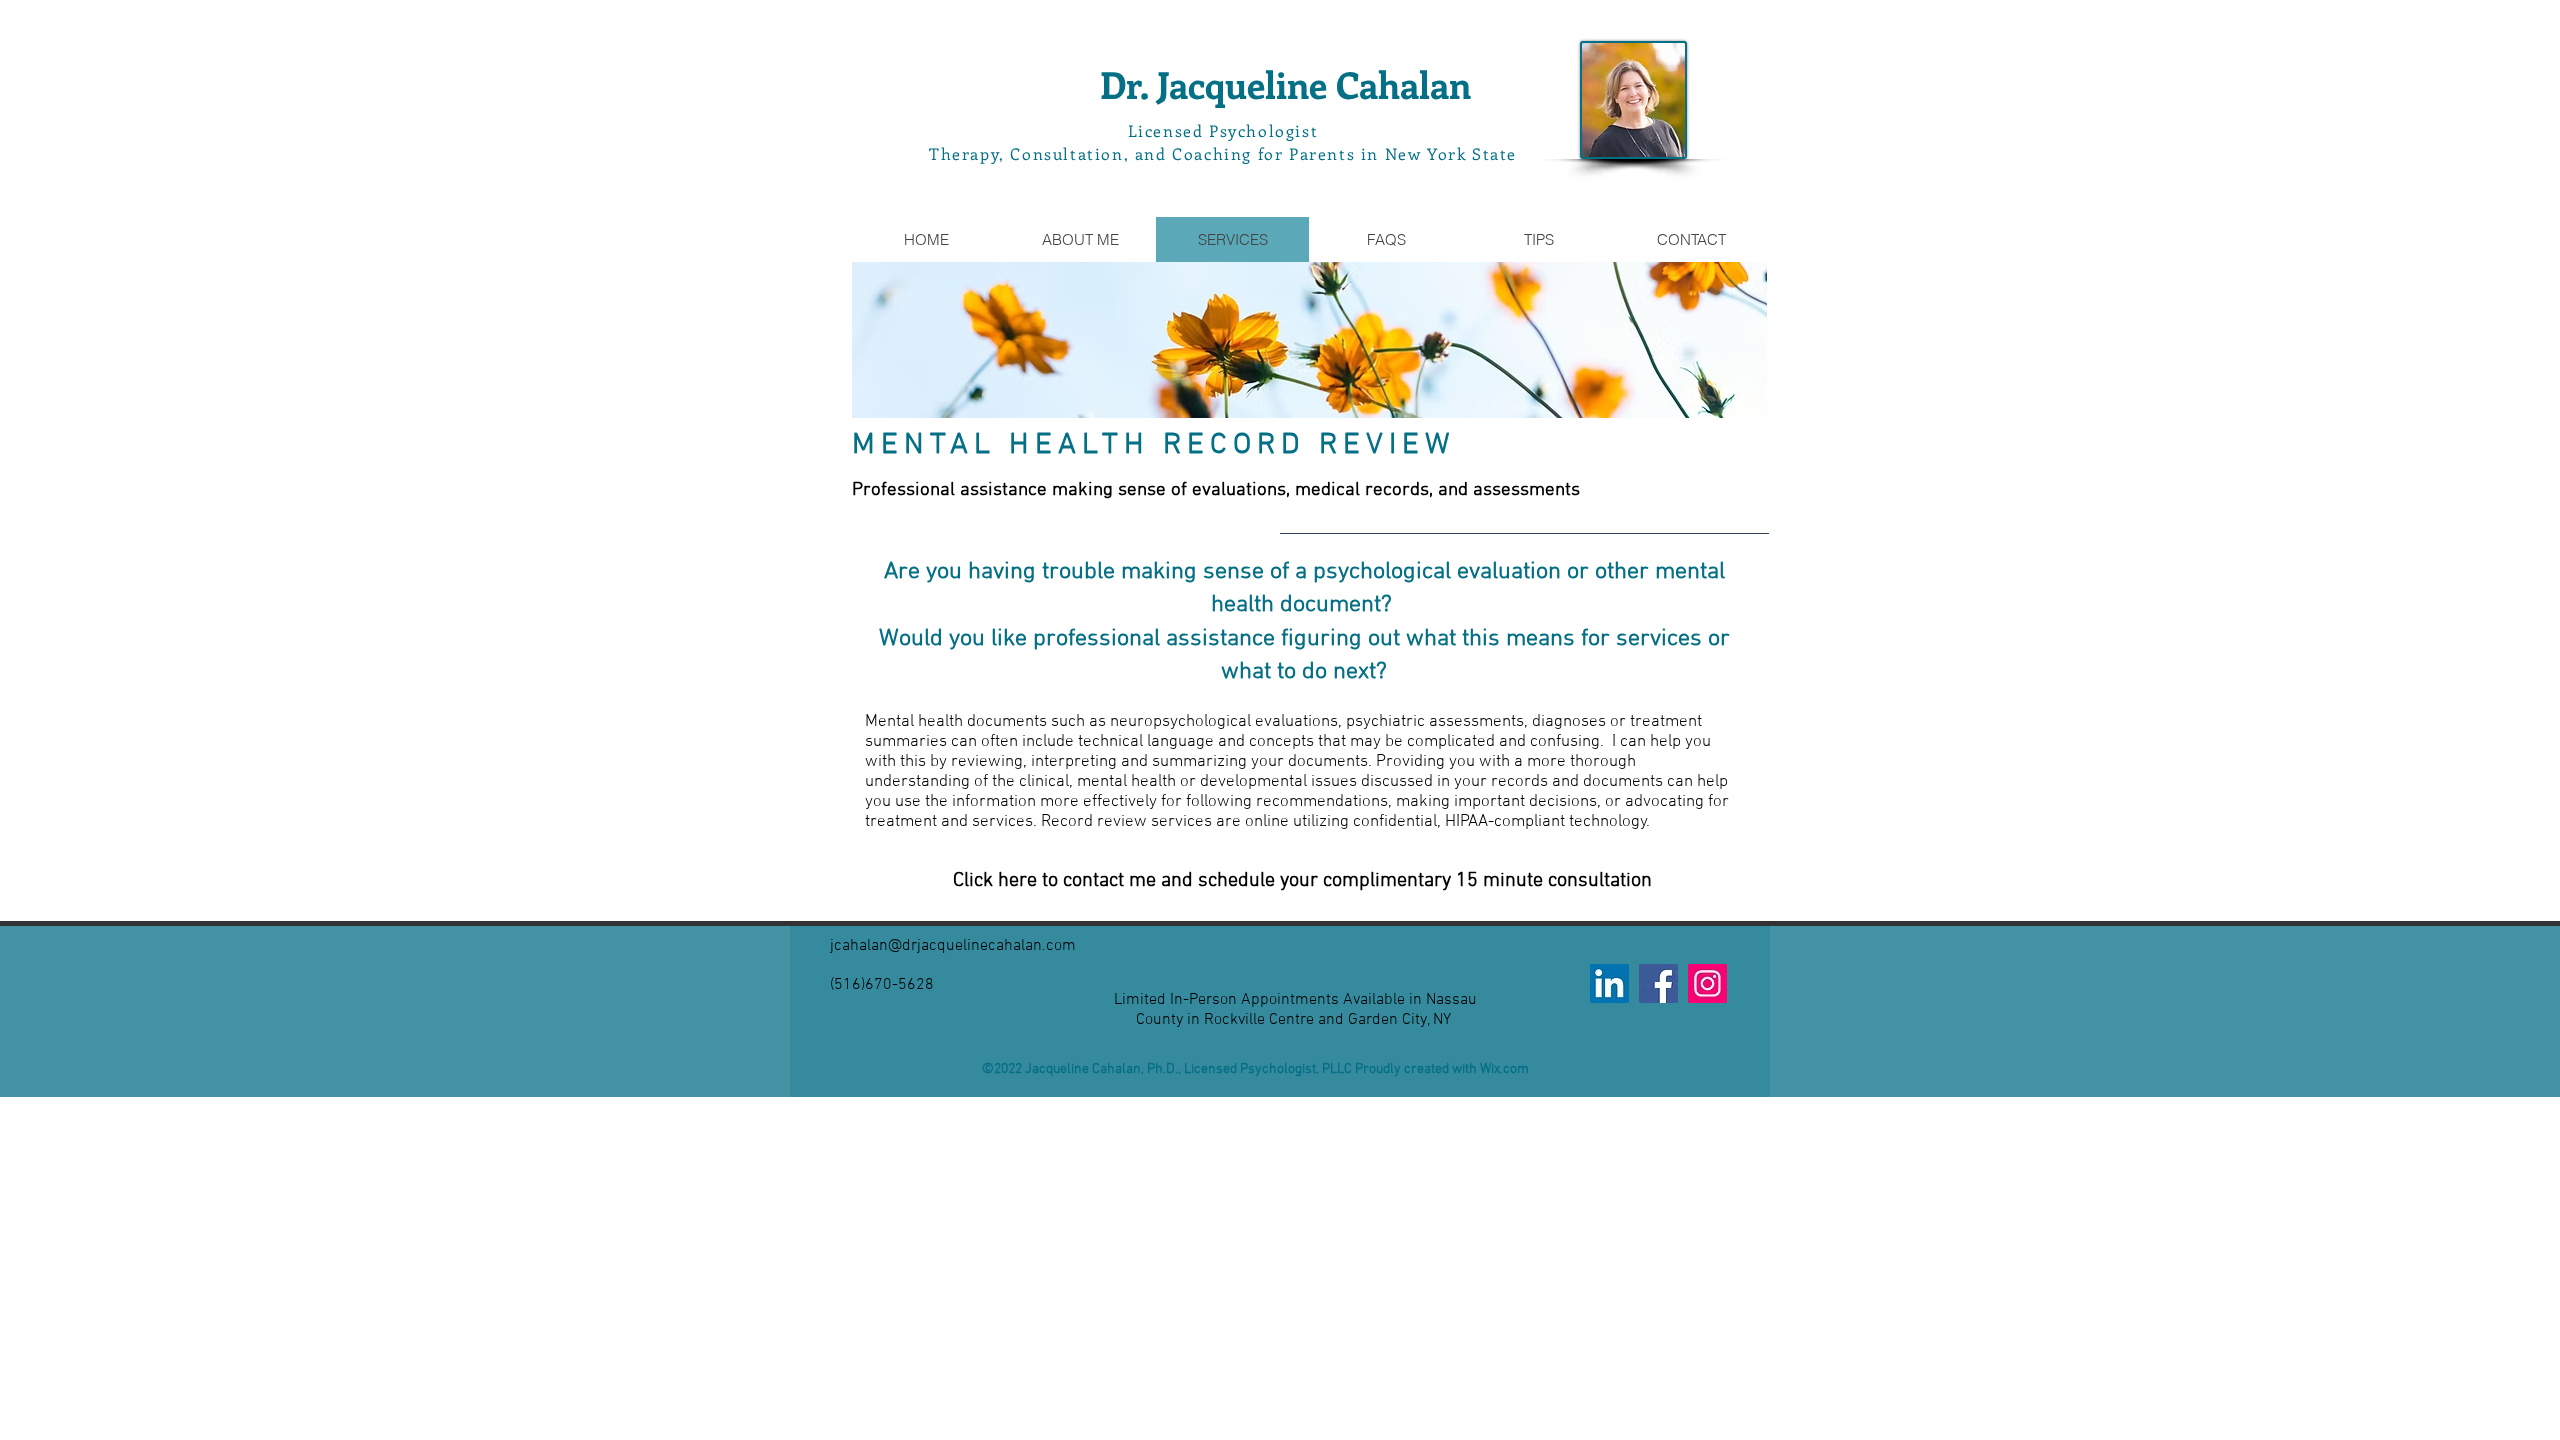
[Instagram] (1707, 983)
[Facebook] (1658, 983)
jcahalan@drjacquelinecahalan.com (953, 946)
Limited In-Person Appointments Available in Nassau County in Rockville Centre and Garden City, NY (1295, 1010)
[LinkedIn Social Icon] (1609, 983)
